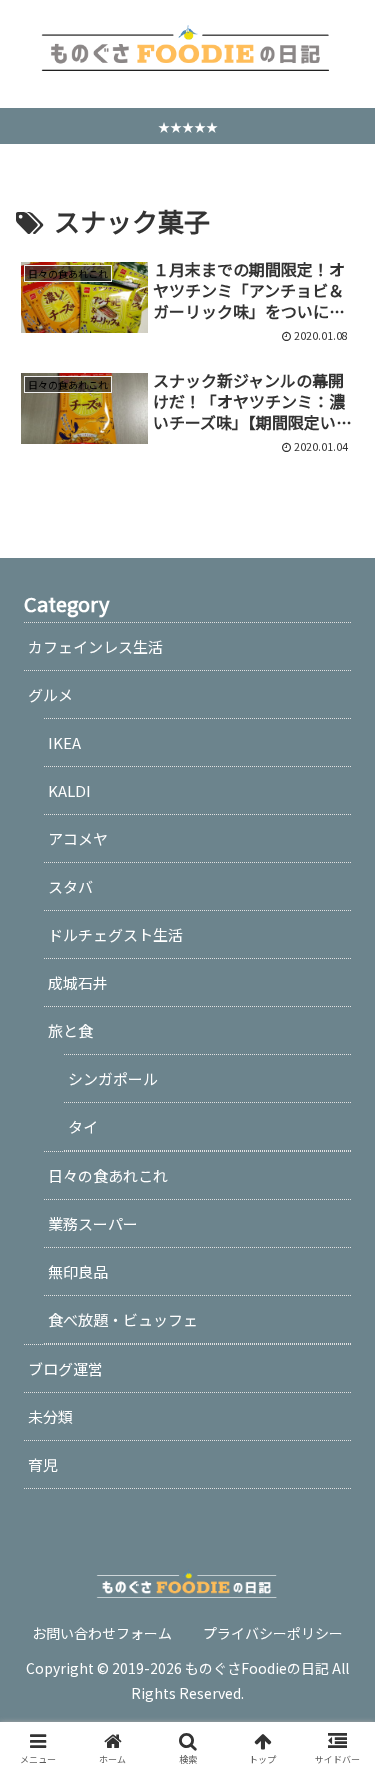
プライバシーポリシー (273, 1633)
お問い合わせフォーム (102, 1633)
